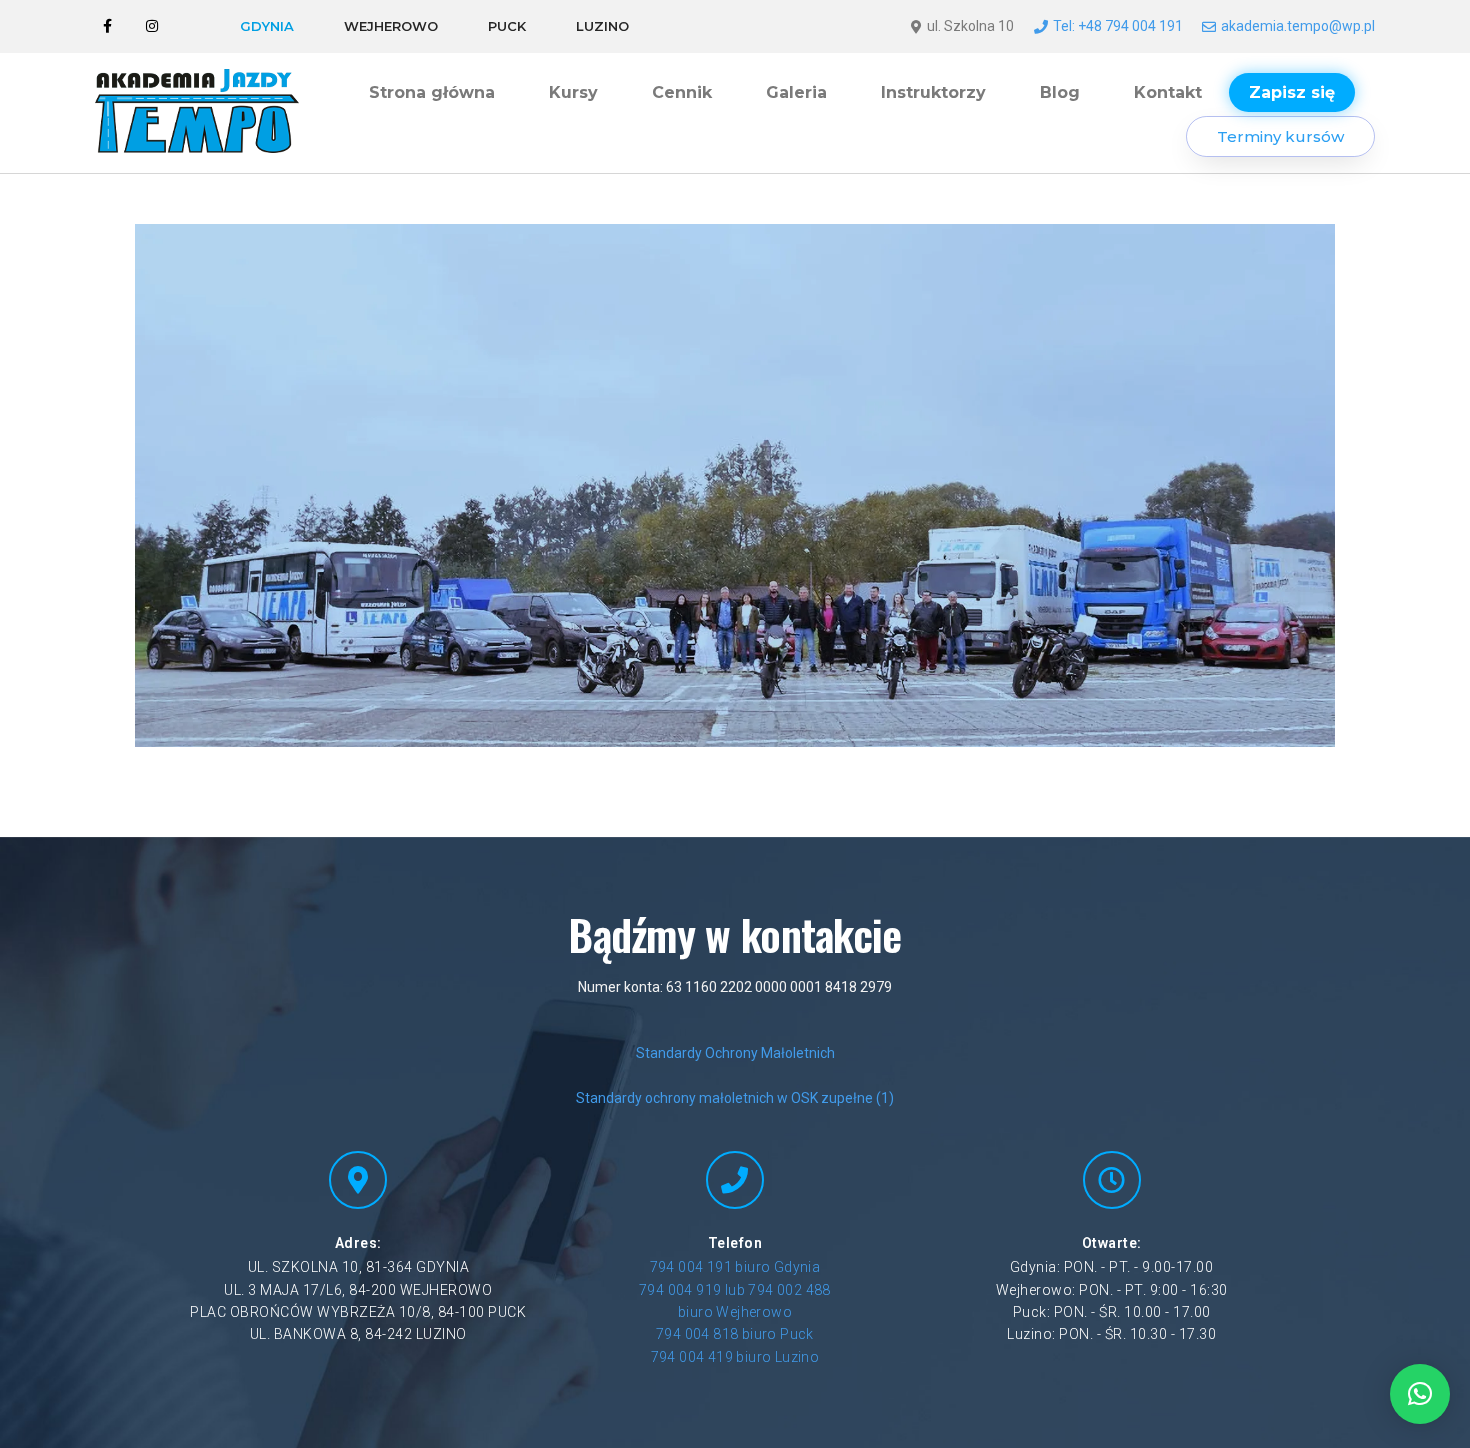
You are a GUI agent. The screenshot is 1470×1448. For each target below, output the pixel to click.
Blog (1060, 92)
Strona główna (432, 92)
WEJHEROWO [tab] (391, 26)
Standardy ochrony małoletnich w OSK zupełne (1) (735, 1098)
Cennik (682, 92)
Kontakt (1168, 92)
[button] (1420, 1394)
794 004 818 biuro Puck (735, 1334)
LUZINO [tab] (602, 26)
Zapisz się (1292, 92)
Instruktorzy (933, 92)
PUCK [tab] (507, 26)
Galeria (796, 92)
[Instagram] (152, 26)
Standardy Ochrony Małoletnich (735, 1053)
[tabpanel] (1140, 26)
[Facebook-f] (107, 26)
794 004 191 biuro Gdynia (735, 1267)
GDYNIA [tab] (267, 26)
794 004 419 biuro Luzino (735, 1357)
